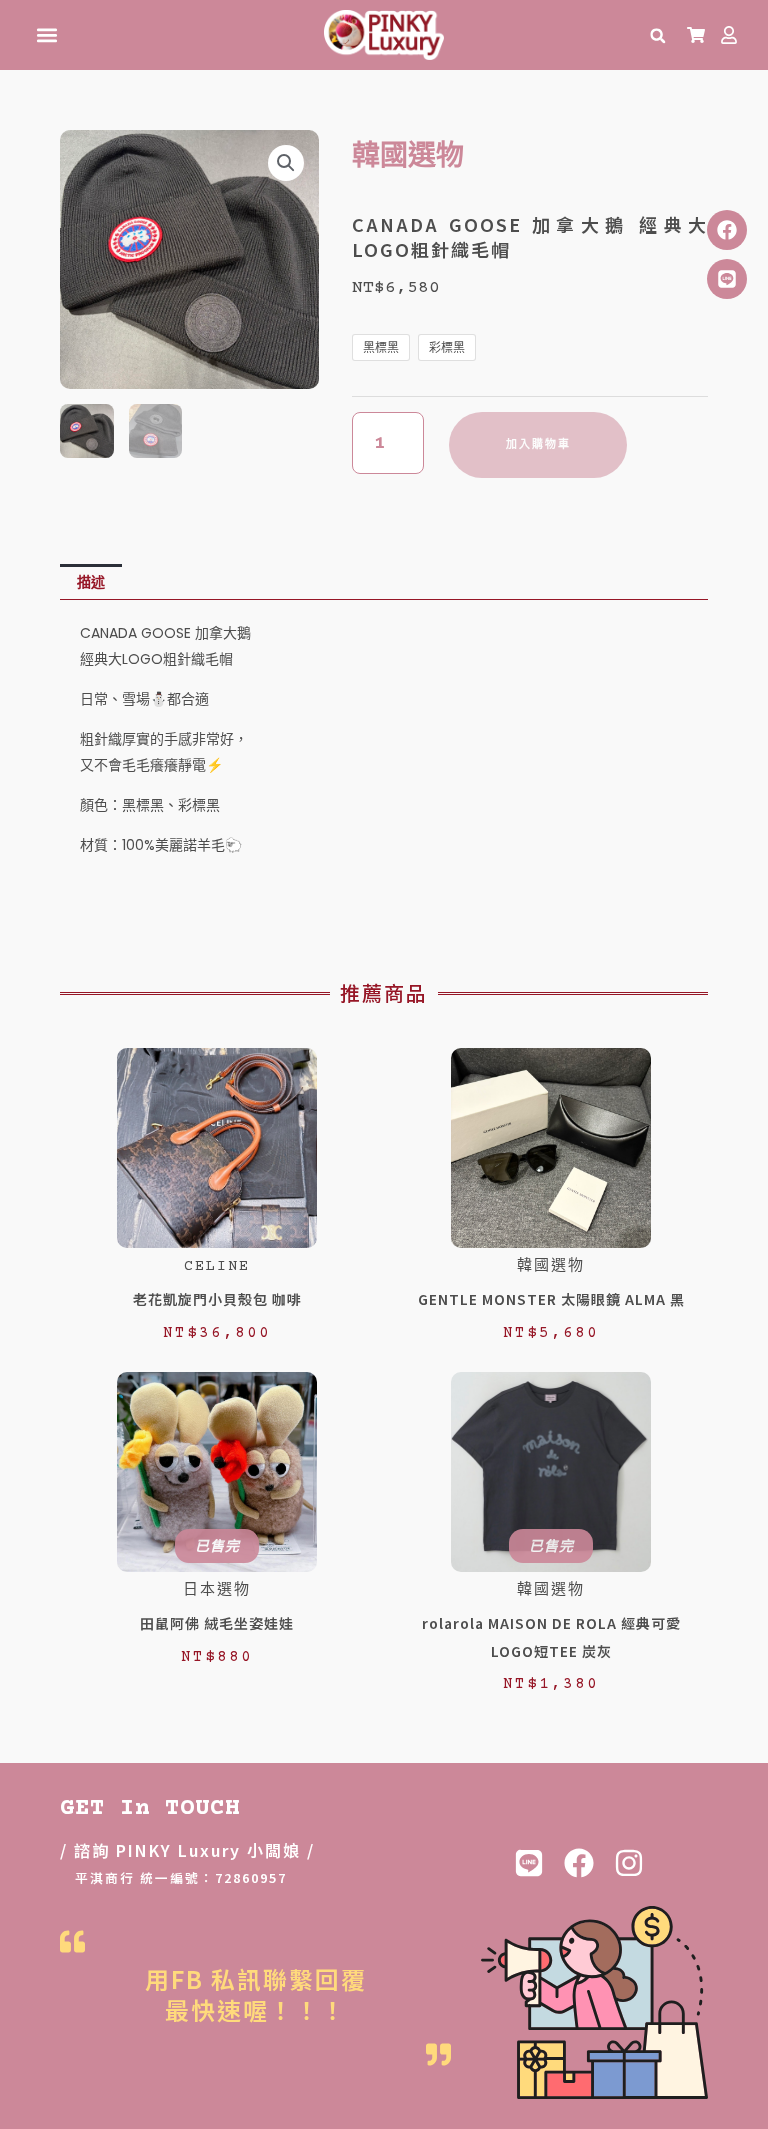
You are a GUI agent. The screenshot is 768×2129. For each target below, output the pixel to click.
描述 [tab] (91, 582)
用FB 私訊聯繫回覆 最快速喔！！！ (256, 1994)
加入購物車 (538, 444)
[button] (46, 35)
